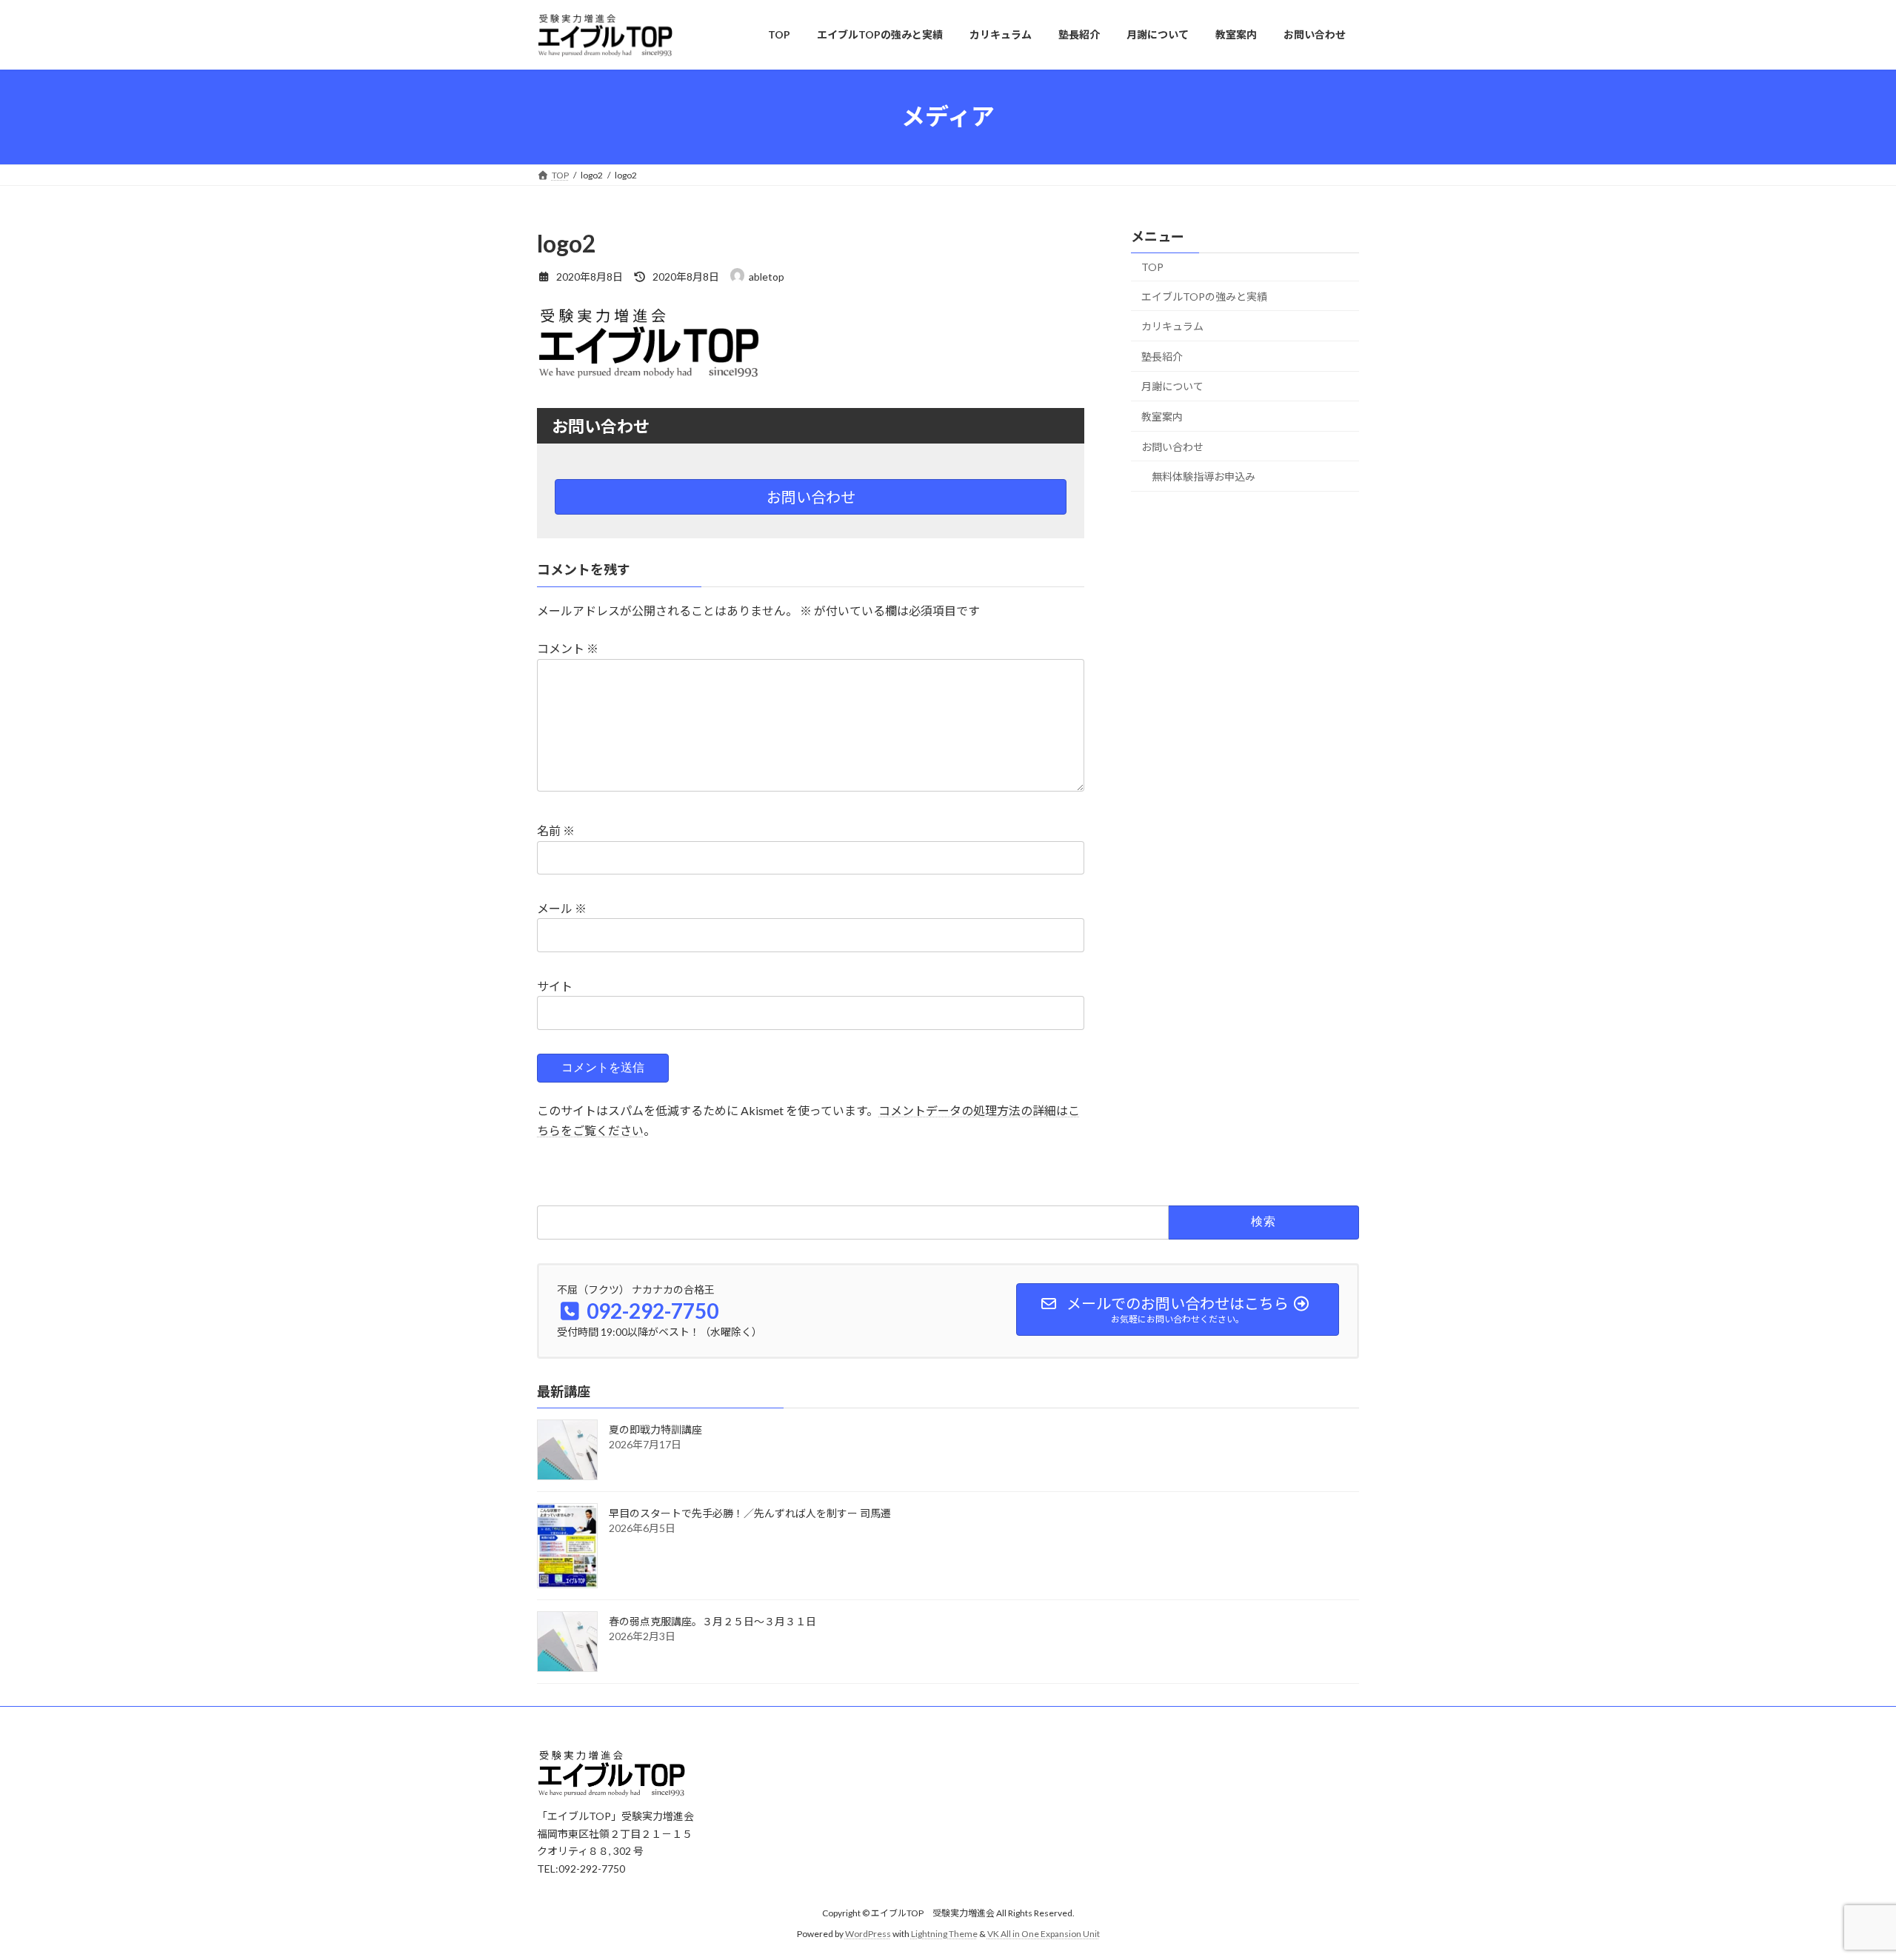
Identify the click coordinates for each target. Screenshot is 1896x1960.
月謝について (1172, 386)
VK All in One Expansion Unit (1044, 1934)
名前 (556, 830)
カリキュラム (1172, 326)
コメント (568, 648)
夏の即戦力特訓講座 (655, 1429)
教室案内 (1162, 417)
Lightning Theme (944, 1934)
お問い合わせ (811, 497)
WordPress (868, 1934)
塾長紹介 (1162, 356)
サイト (555, 986)
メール (562, 908)
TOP (1152, 267)
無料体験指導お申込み (1204, 476)
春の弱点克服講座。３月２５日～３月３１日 (712, 1621)
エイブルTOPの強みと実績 (1204, 296)
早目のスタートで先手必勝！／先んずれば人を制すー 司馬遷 (750, 1513)
